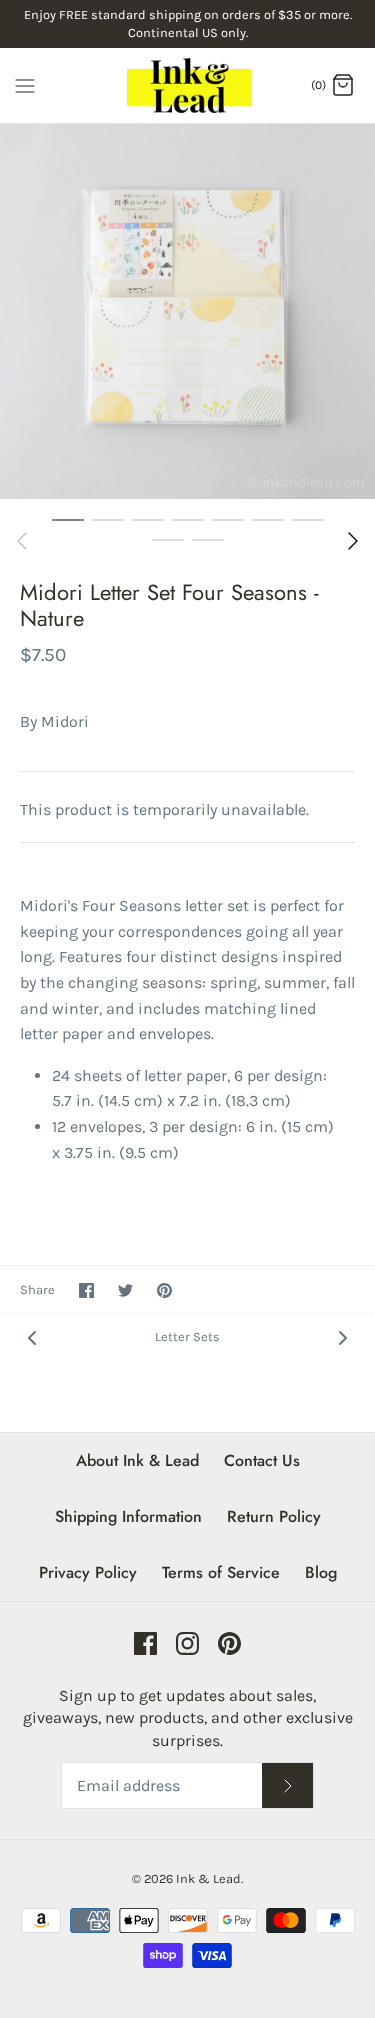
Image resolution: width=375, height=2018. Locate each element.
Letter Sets (187, 1336)
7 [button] (308, 519)
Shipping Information (128, 1516)
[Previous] (22, 541)
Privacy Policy (88, 1572)
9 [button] (208, 539)
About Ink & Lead (137, 1460)
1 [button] (68, 519)
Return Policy (274, 1516)
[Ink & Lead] (187, 85)
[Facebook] (145, 1643)
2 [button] (108, 519)
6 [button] (268, 519)
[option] (187, 311)
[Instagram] (187, 1643)
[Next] (353, 541)
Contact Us (262, 1460)
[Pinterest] (229, 1643)
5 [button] (228, 519)
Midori (65, 721)
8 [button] (168, 539)
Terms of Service (221, 1572)
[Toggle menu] (25, 84)
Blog (321, 1572)
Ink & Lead (208, 1878)
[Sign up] (288, 1785)
